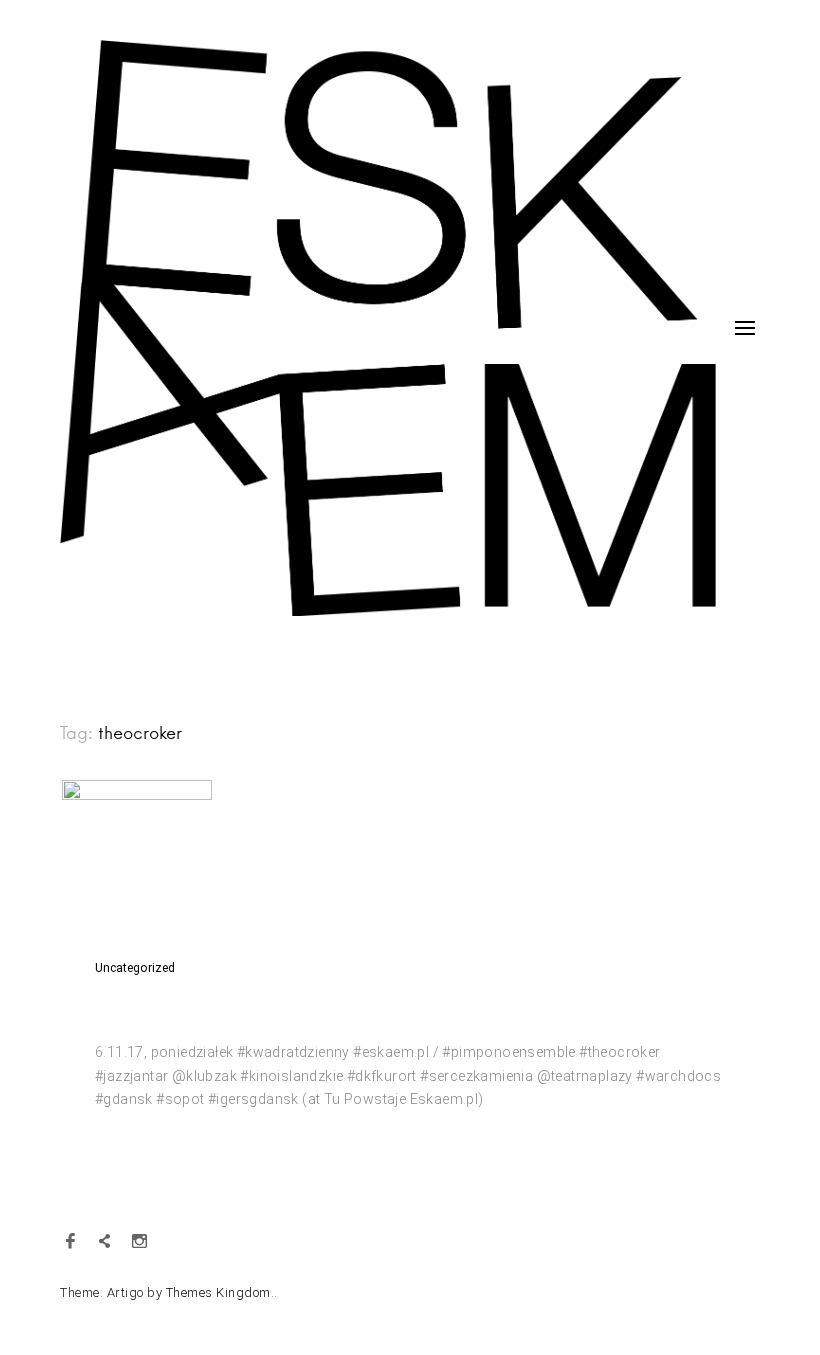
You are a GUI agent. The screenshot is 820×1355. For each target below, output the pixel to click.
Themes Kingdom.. (222, 1292)
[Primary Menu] (745, 328)
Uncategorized (135, 968)
